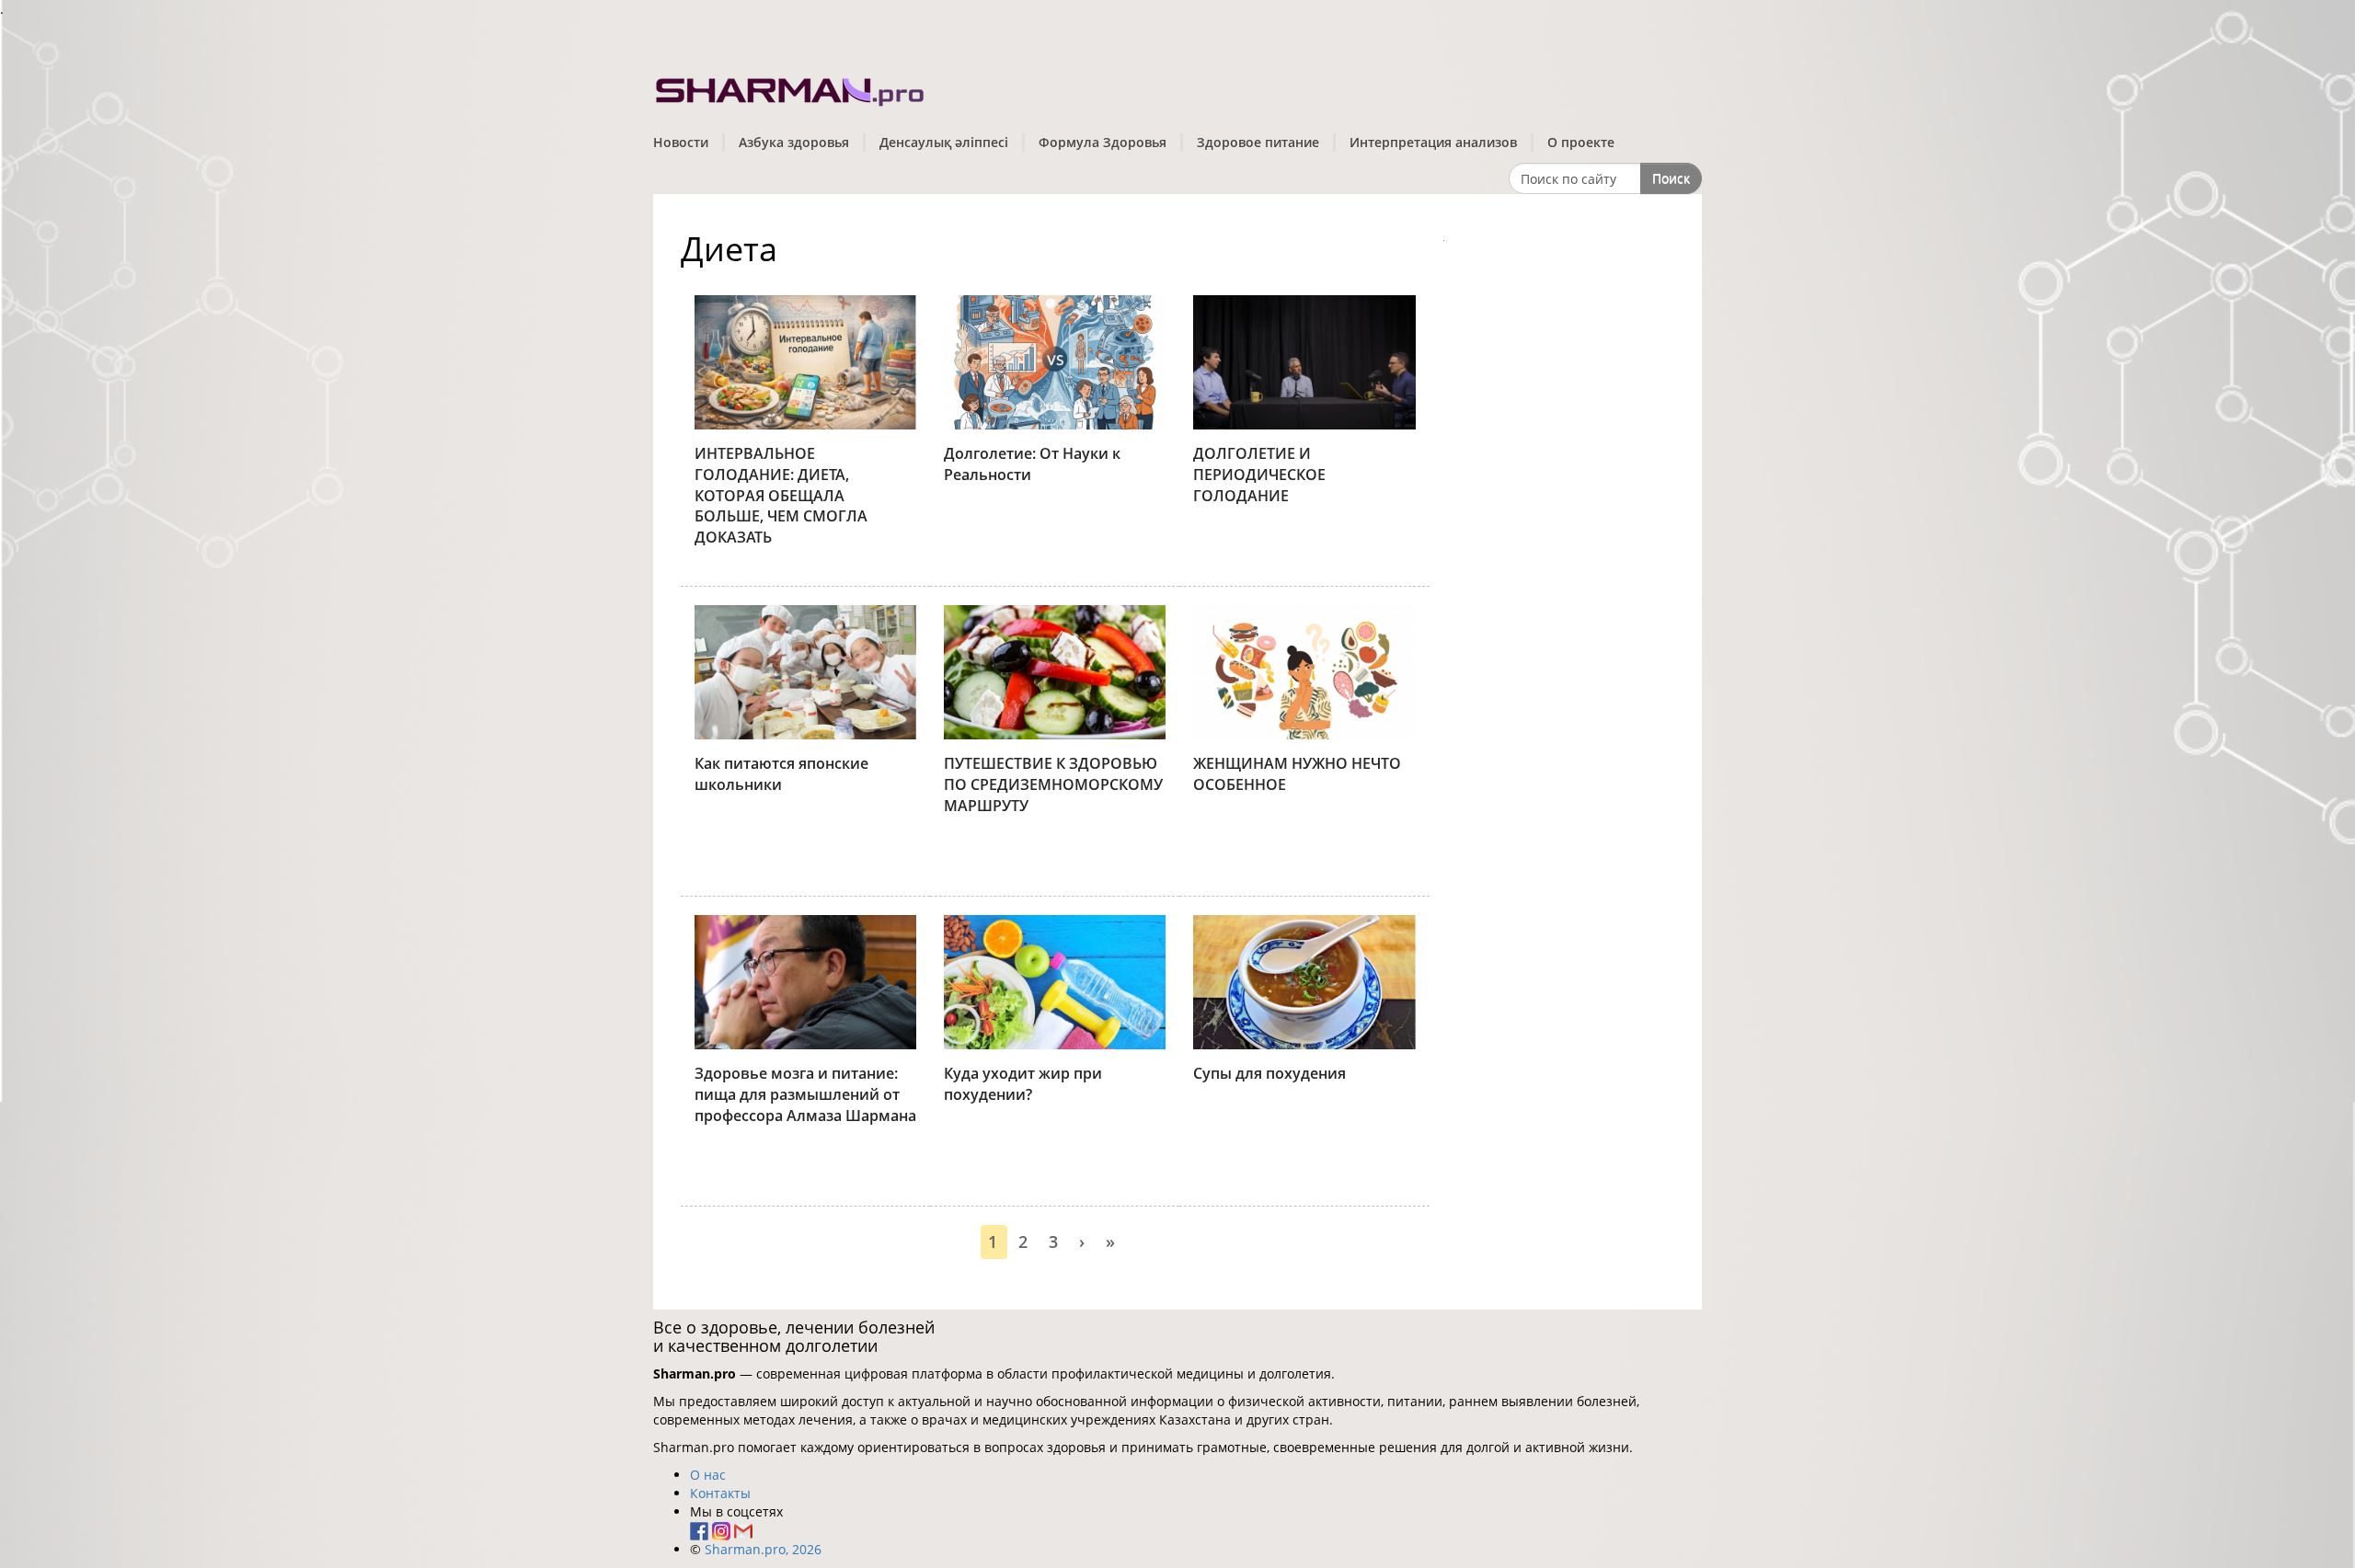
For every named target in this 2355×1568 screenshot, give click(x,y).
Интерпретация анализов (1433, 142)
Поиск (1671, 178)
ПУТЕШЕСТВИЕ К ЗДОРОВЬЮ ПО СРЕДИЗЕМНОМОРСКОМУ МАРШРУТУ (1053, 784)
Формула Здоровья (1103, 142)
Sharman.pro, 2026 (763, 1549)
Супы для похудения (1269, 1073)
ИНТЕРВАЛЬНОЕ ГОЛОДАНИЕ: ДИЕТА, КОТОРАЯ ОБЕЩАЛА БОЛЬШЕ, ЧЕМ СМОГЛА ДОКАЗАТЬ (781, 495)
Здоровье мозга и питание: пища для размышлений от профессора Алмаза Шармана (805, 1094)
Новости (681, 142)
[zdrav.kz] (791, 88)
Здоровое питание (1258, 142)
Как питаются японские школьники (781, 774)
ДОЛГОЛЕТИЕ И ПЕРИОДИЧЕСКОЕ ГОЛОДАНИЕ (1259, 475)
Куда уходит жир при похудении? (1023, 1084)
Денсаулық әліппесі (944, 142)
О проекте (1581, 142)
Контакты (720, 1493)
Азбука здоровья (794, 142)
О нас (708, 1475)
